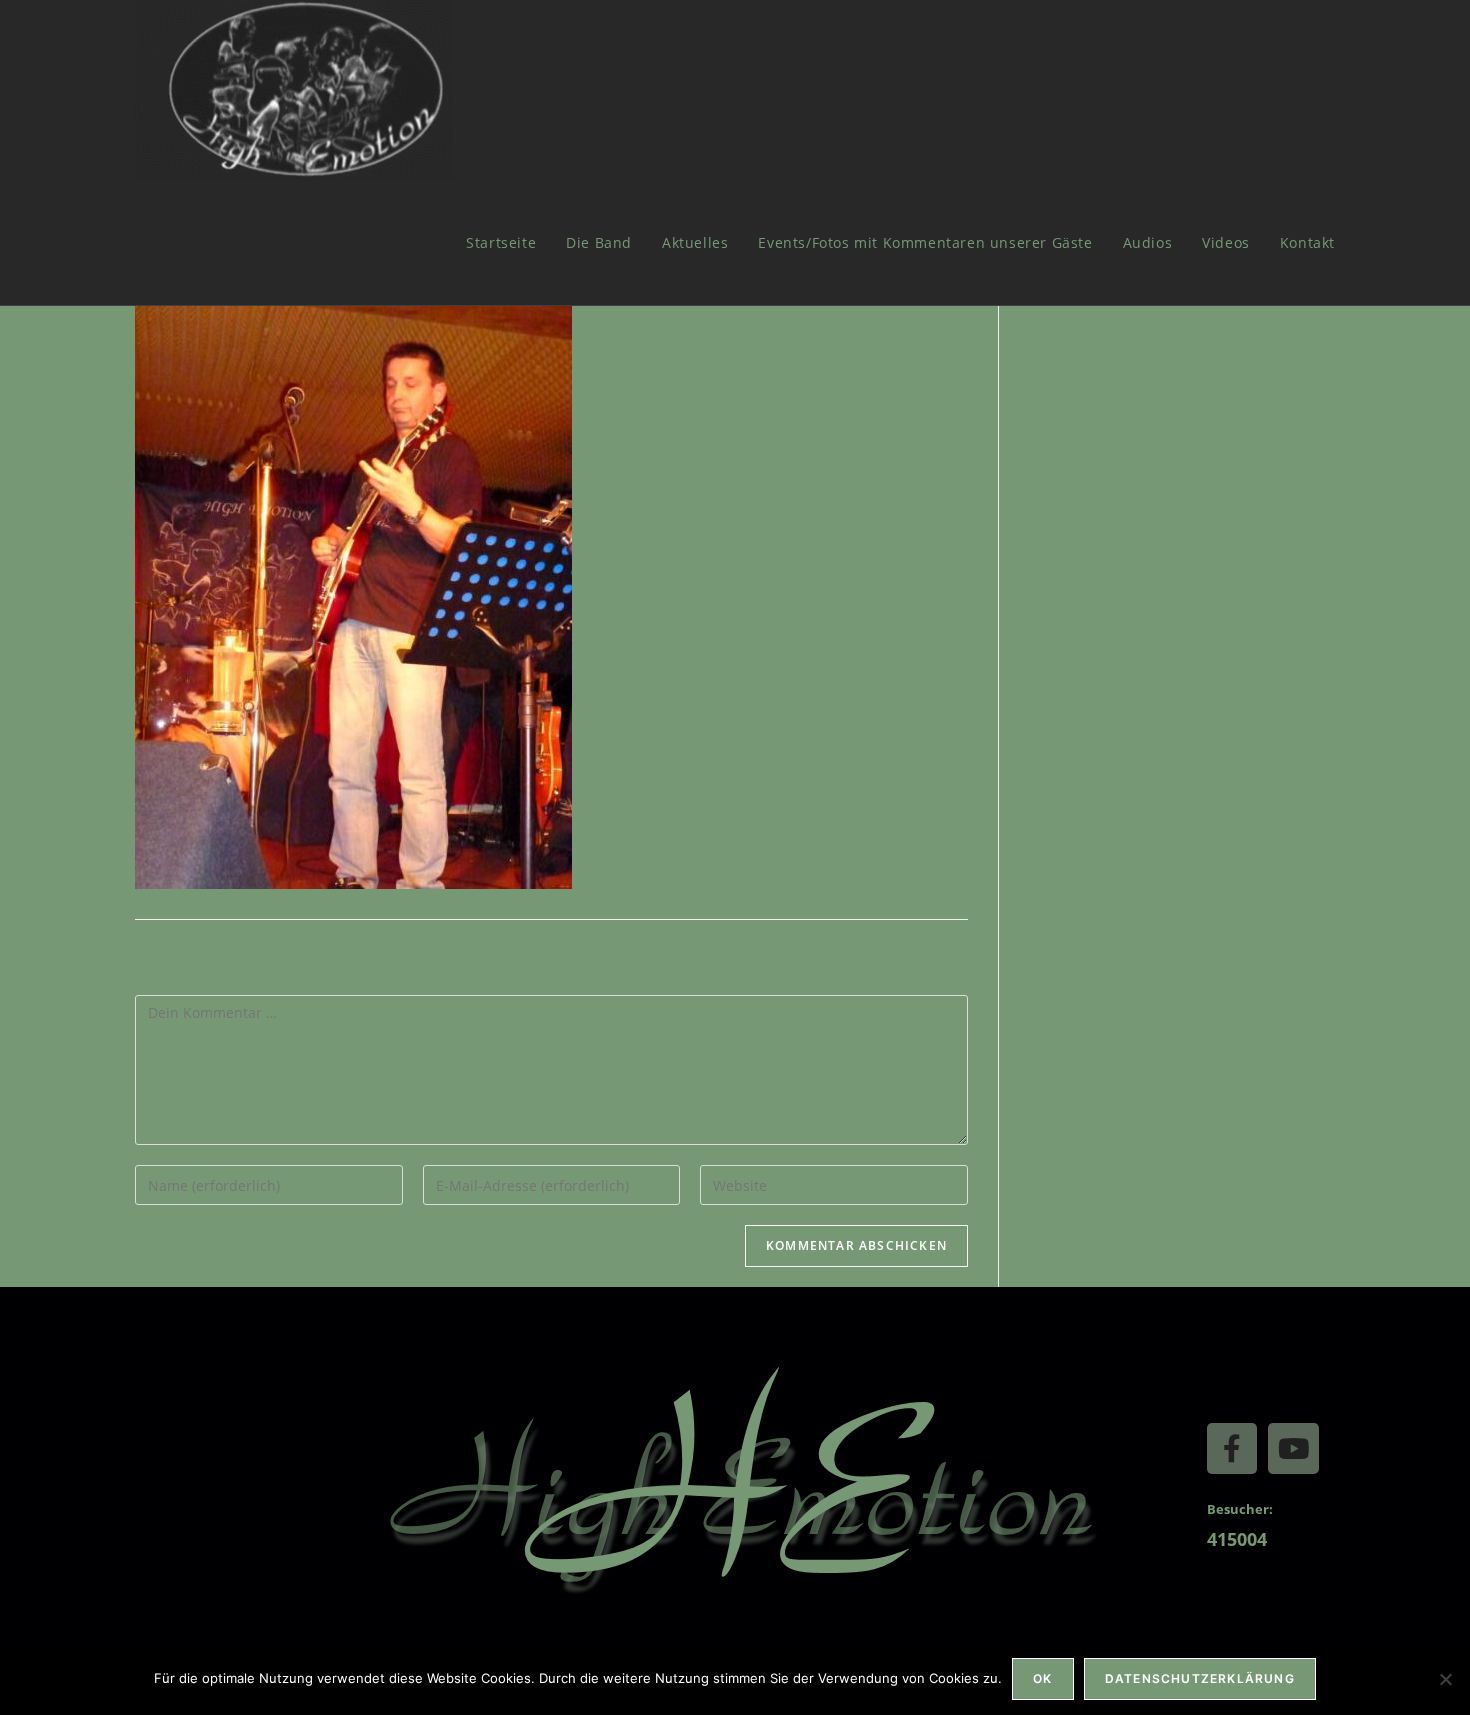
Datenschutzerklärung (1200, 1678)
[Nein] (1445, 1679)
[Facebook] (1232, 1448)
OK (1042, 1678)
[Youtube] (1293, 1448)
